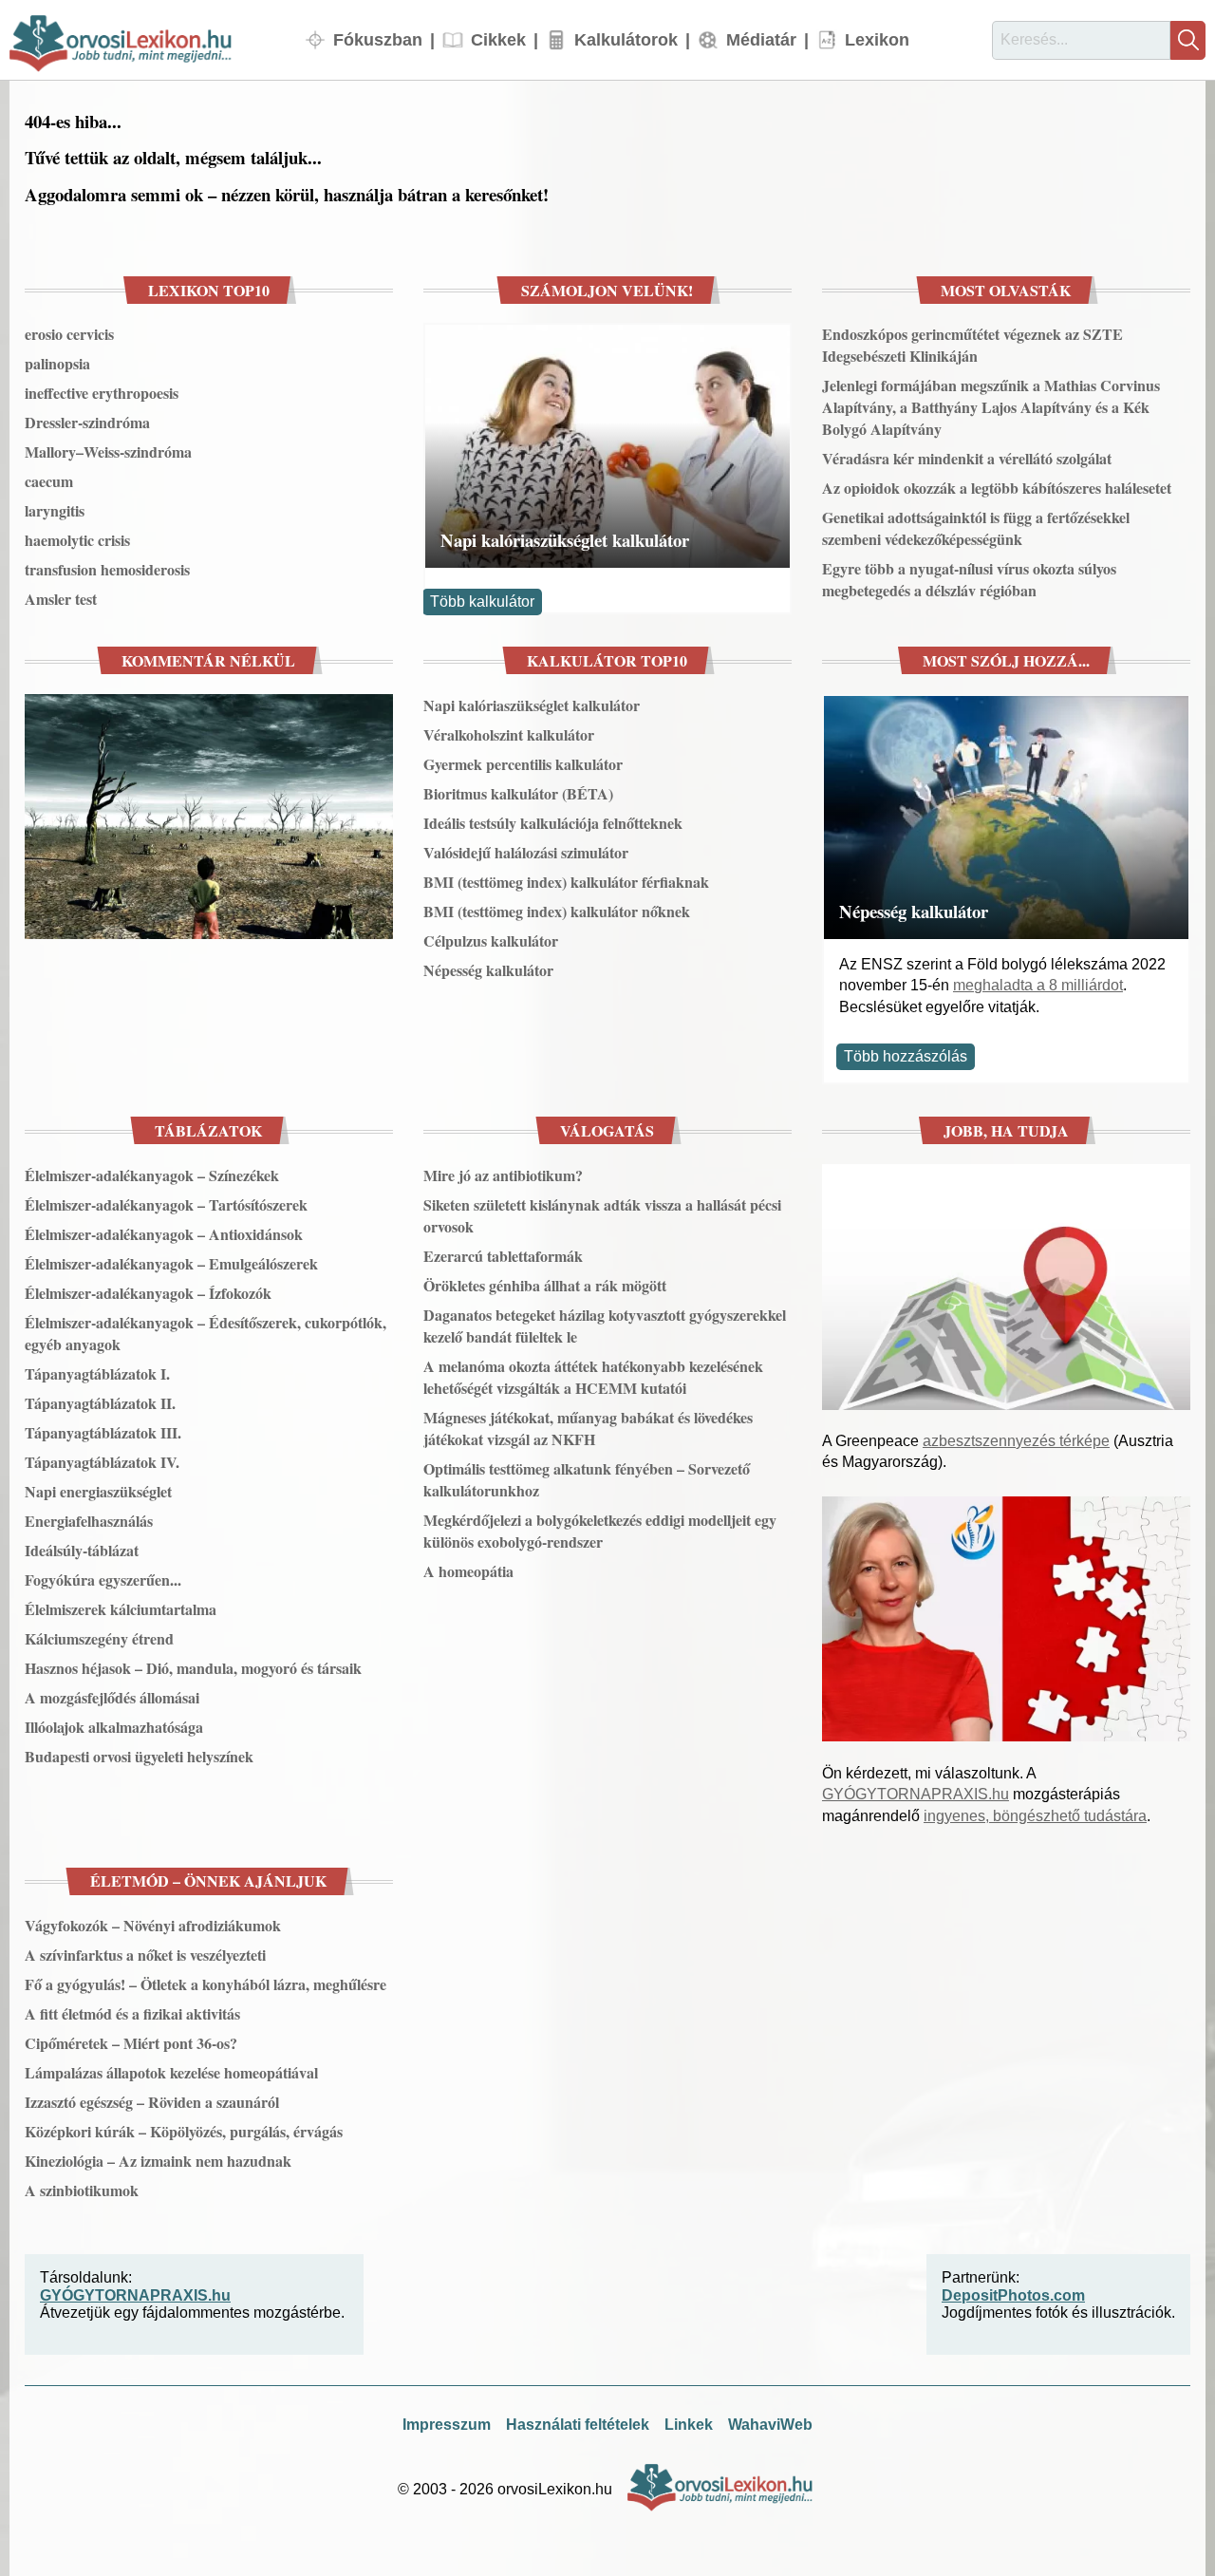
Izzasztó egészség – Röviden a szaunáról (152, 2102)
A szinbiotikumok (82, 2190)
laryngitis (55, 510)
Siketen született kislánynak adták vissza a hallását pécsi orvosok (602, 1215)
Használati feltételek (578, 2425)
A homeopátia (468, 1571)
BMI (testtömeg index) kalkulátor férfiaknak (566, 882)
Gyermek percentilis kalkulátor (523, 764)
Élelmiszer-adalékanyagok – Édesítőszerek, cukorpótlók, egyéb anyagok (206, 1333)
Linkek (689, 2425)
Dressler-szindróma (87, 422)
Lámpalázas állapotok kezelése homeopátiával (171, 2072)
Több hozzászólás (906, 1056)
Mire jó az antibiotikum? (503, 1175)
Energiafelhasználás (89, 1521)
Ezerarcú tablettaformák (503, 1256)
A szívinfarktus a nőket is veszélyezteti (145, 1955)
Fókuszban (378, 39)
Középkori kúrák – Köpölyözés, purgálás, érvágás (184, 2131)
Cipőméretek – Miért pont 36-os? (131, 2043)
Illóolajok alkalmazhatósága (114, 1727)
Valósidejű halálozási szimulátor (526, 852)
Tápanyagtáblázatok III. (103, 1432)
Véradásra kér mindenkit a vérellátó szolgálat (967, 458)
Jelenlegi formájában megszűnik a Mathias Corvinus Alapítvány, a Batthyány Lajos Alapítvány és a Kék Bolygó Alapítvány (991, 407)
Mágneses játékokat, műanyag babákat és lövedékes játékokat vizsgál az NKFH (588, 1428)
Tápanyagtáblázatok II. (100, 1403)
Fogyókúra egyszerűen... (103, 1579)
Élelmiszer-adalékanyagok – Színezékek (152, 1175)
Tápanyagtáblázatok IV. (102, 1462)
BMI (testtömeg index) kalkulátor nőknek (557, 911)
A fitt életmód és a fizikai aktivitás (132, 2013)
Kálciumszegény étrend (99, 1638)
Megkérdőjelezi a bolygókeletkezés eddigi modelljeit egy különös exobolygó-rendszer (600, 1531)
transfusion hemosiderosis (107, 569)
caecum (49, 481)
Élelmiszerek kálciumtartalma (121, 1609)
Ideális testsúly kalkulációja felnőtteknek (553, 823)
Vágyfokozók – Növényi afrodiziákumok (153, 1925)
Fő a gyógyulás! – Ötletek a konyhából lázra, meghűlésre (206, 1984)
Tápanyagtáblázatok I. (97, 1373)
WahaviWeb (770, 2425)
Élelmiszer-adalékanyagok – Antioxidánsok (164, 1234)
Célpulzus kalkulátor (491, 940)
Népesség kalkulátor (488, 970)
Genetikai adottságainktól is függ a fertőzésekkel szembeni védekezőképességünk (976, 528)
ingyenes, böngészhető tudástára (1035, 1816)
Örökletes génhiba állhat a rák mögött (545, 1285)
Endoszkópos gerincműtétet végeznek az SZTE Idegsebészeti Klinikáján (972, 345)
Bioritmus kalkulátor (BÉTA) (518, 793)
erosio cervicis (69, 334)
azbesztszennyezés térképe (1016, 1441)
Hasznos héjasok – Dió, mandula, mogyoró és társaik (193, 1668)
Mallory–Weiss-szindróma (108, 451)
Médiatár (761, 39)
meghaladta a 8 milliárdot (1038, 985)
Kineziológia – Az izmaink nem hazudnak (158, 2161)
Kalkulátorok (626, 39)
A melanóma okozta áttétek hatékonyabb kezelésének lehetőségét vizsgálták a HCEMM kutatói (593, 1377)
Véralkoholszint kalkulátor (509, 734)
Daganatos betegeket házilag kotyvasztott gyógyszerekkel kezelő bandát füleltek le (605, 1326)
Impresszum (447, 2425)
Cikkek (498, 39)
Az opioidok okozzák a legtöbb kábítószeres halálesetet (997, 488)
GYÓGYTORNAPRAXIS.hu (916, 1794)
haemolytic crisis (77, 540)
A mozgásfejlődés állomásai (112, 1697)
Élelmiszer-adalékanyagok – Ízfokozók (148, 1293)
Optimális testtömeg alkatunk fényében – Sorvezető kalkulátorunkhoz (587, 1479)
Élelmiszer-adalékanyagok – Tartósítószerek (166, 1204)
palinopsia (57, 363)
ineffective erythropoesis (102, 393)
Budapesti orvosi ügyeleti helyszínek (139, 1756)
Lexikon (877, 39)
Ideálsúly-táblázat (82, 1550)
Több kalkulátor (482, 602)
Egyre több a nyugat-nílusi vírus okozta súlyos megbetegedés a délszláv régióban (969, 579)
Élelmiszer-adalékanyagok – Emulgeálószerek (171, 1263)
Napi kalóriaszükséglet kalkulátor (565, 540)
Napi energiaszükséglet (98, 1491)
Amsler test (61, 599)
